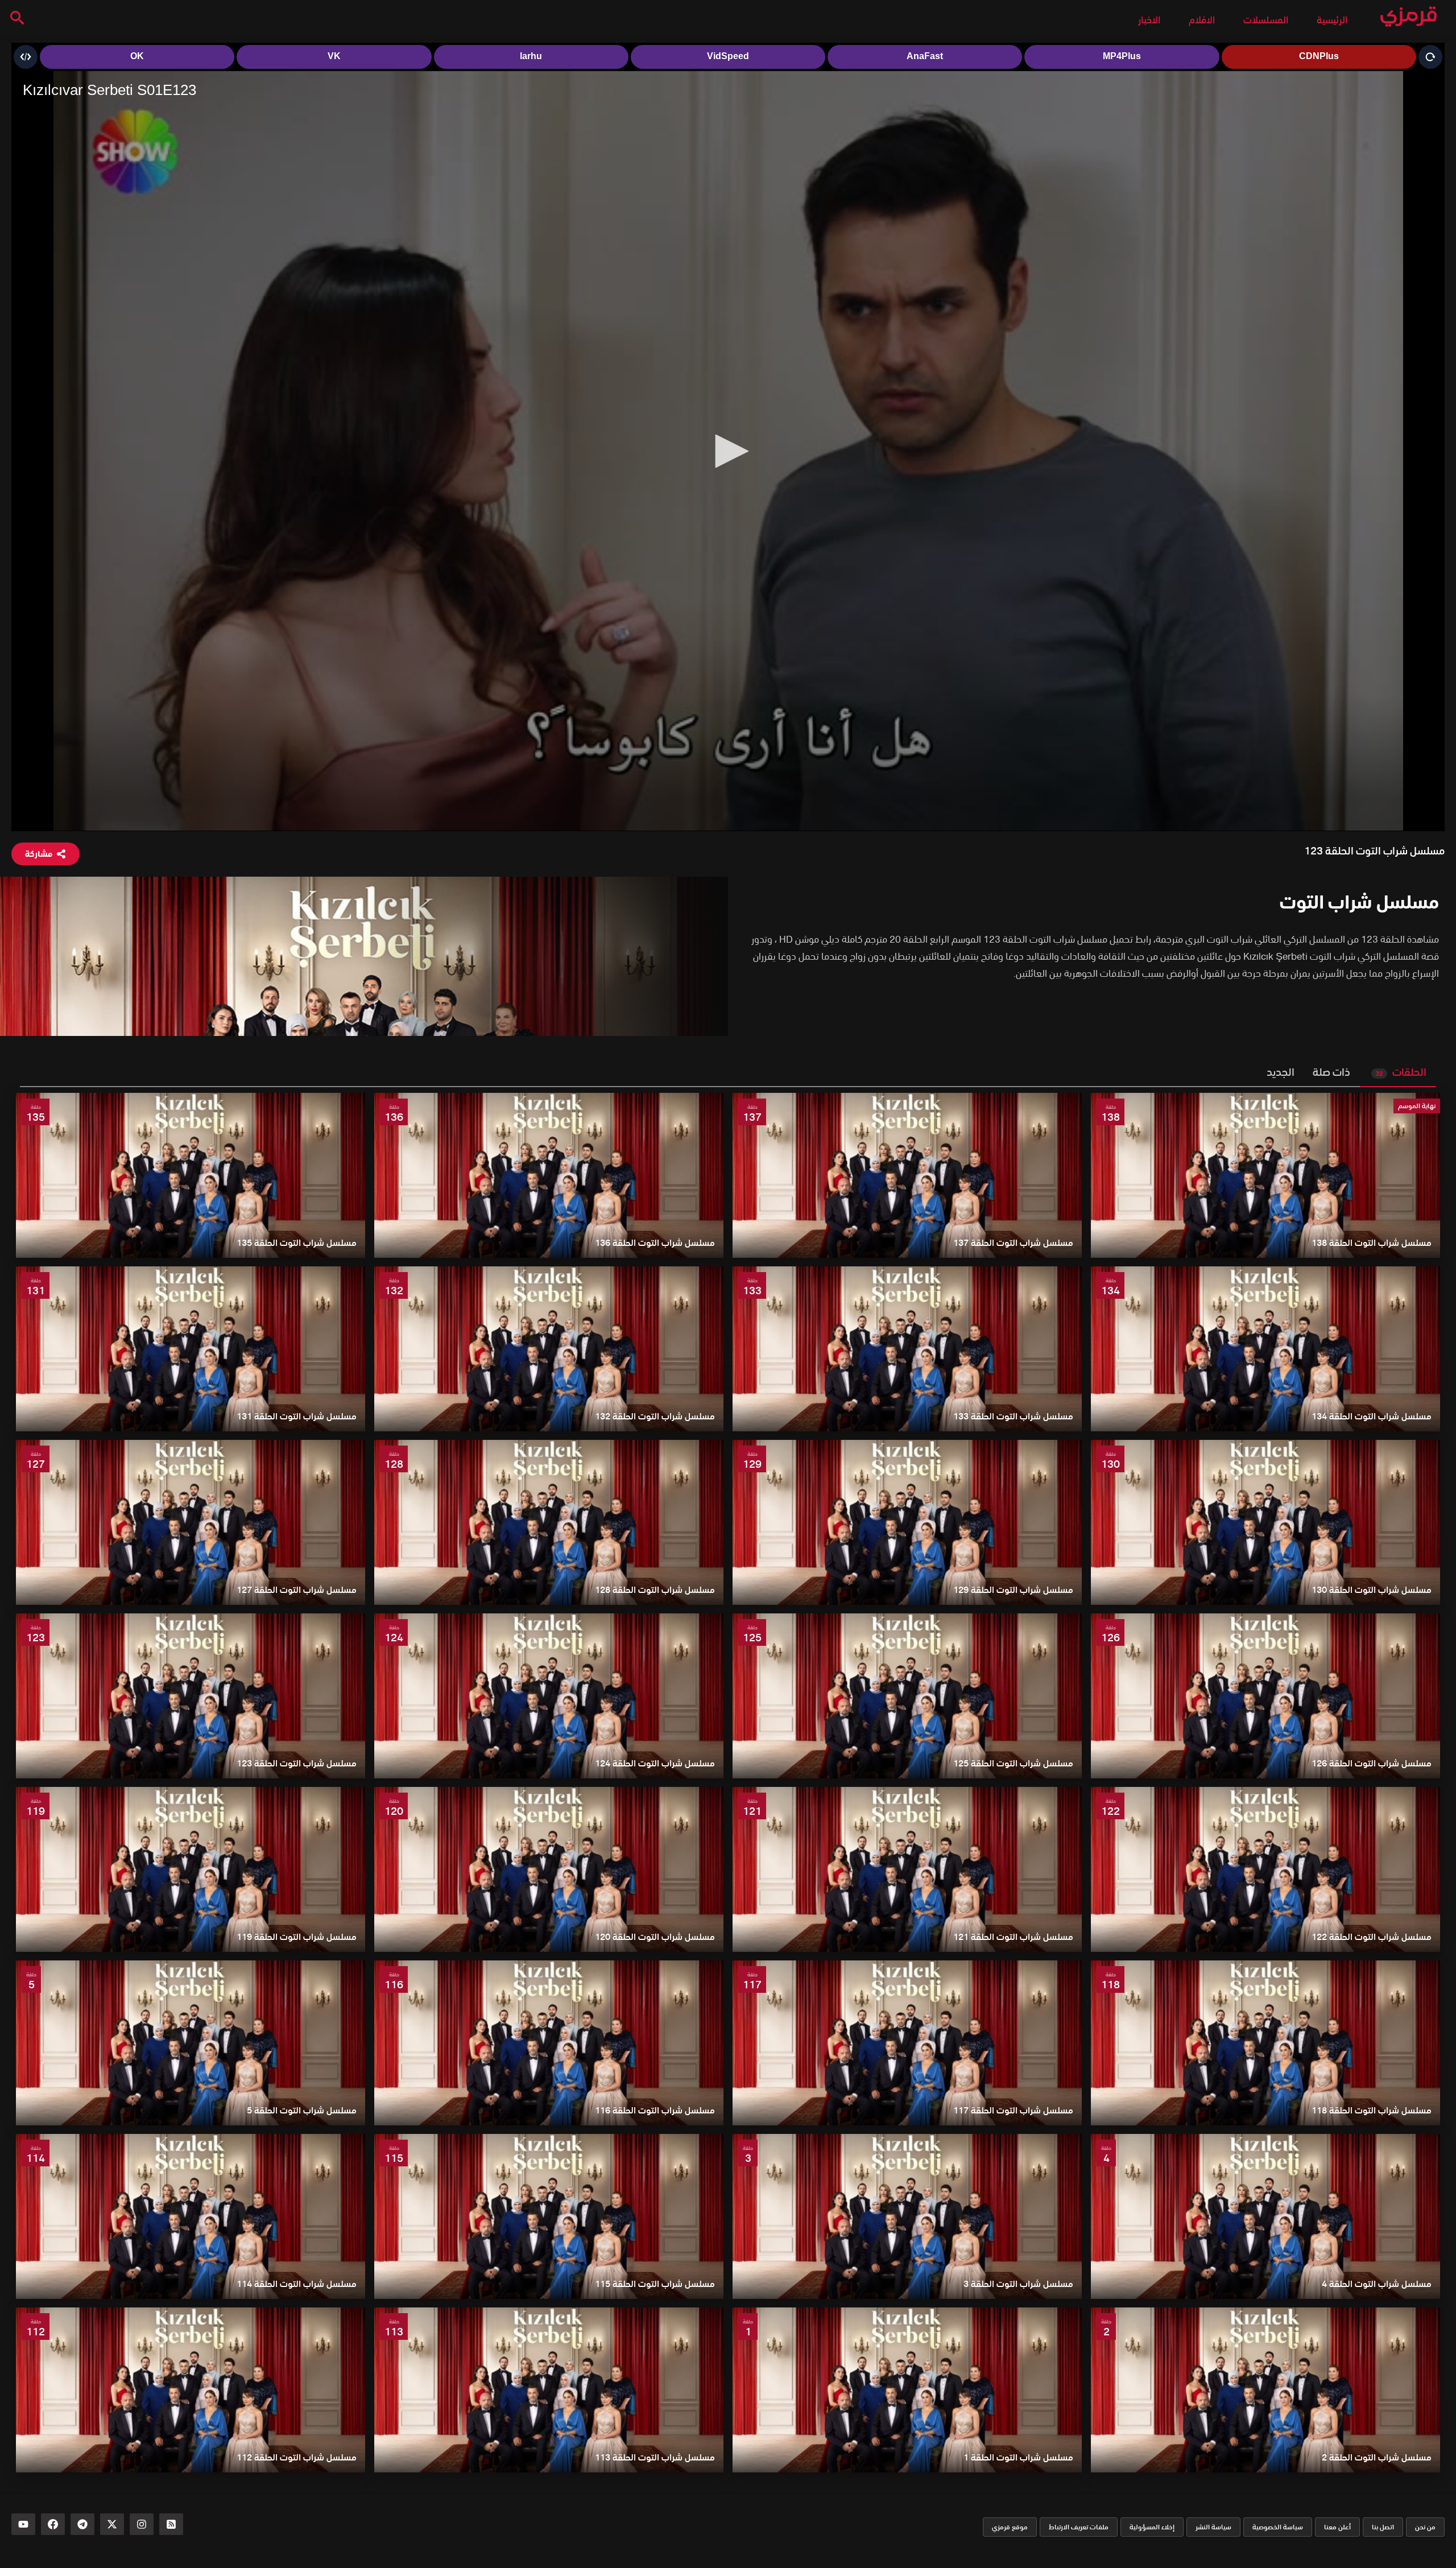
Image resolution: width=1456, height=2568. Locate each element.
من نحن (1425, 2527)
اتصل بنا (1383, 2527)
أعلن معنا (1337, 2527)
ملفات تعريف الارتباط (1079, 2527)
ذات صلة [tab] (1331, 1072)
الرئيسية (1332, 20)
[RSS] (171, 2524)
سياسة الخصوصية (1278, 2527)
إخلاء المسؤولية (1152, 2527)
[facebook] (53, 2524)
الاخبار (1149, 20)
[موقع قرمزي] (1409, 17)
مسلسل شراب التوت (1359, 902)
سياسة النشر (1213, 2527)
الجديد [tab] (1281, 1072)
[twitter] (112, 2524)
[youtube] (23, 2524)
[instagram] (142, 2524)
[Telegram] (82, 2524)
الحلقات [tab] (1401, 1072)
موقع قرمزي (1010, 2527)
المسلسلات (1266, 20)
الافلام (1202, 20)
